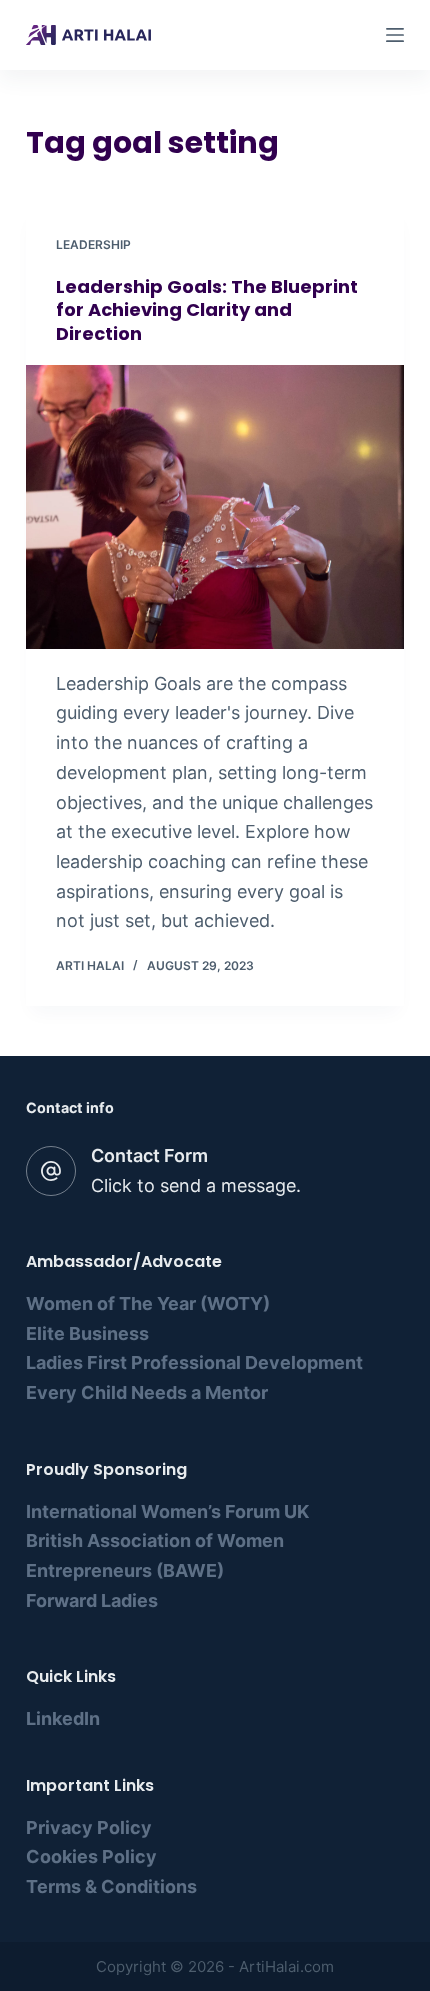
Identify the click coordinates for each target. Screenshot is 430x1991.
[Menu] (395, 35)
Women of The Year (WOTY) (148, 1303)
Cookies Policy (91, 1856)
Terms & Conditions (111, 1886)
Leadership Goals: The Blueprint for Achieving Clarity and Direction (207, 310)
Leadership (93, 244)
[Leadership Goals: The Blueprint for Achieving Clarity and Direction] (215, 507)
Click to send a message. (196, 1185)
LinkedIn (63, 1718)
